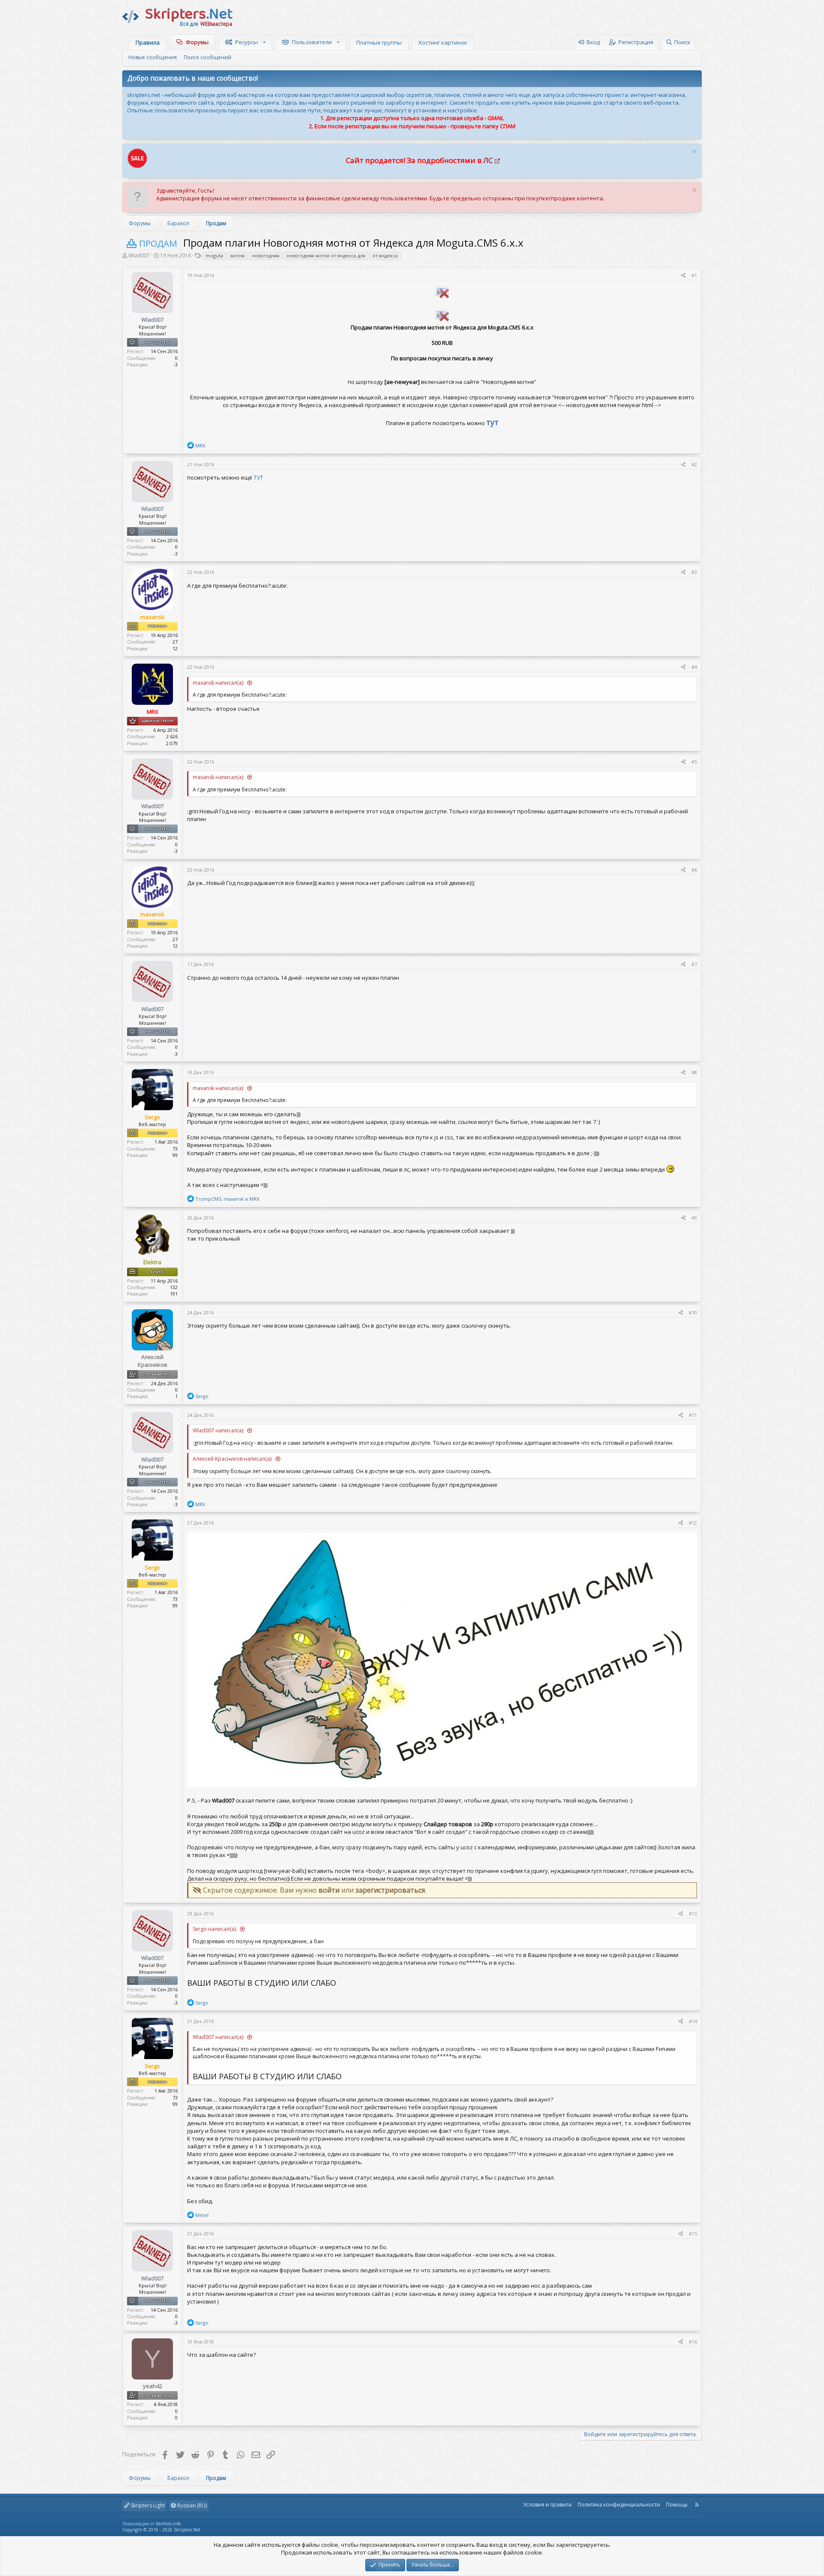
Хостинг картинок (443, 42)
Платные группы (379, 42)
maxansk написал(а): (218, 683)
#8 (694, 1072)
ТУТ (258, 477)
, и (227, 1199)
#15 (693, 2233)
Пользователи (312, 42)
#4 (694, 667)
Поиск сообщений (208, 57)
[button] (265, 42)
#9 (694, 1218)
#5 (694, 762)
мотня (238, 255)
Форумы (197, 42)
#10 (693, 1312)
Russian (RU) (191, 2505)
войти (329, 1890)
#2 (694, 464)
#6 (694, 870)
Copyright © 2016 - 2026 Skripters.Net (161, 2530)
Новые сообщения (153, 57)
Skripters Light (147, 2505)
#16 (693, 2342)
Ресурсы (247, 42)
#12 (693, 1523)
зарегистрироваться (390, 1890)
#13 (693, 1913)
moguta (214, 255)
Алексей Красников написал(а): (233, 1459)
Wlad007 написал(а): (218, 1430)
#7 (694, 964)
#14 (693, 2021)
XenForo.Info (168, 2524)
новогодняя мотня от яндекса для (326, 255)
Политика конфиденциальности (619, 2505)
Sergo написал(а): (215, 1929)
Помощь (677, 2505)
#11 (693, 1415)
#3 (694, 572)
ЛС (488, 160)
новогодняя (266, 255)
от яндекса (385, 255)
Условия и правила (547, 2505)
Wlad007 (139, 255)
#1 (694, 275)
